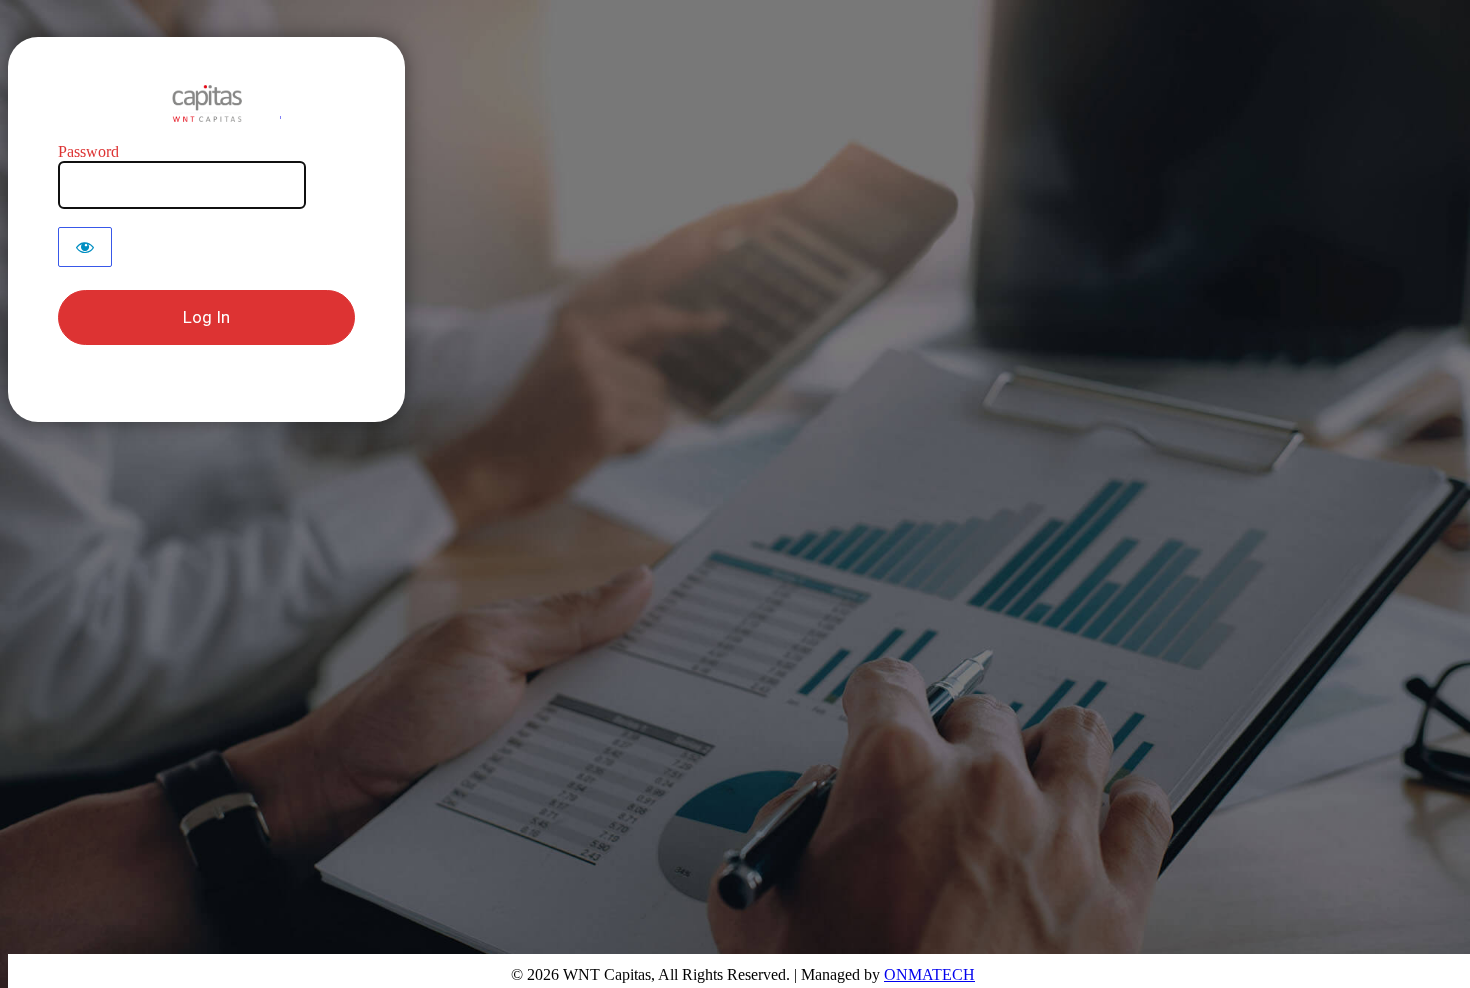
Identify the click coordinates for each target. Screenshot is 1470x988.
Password (88, 151)
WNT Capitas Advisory (207, 103)
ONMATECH (929, 974)
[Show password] (85, 247)
